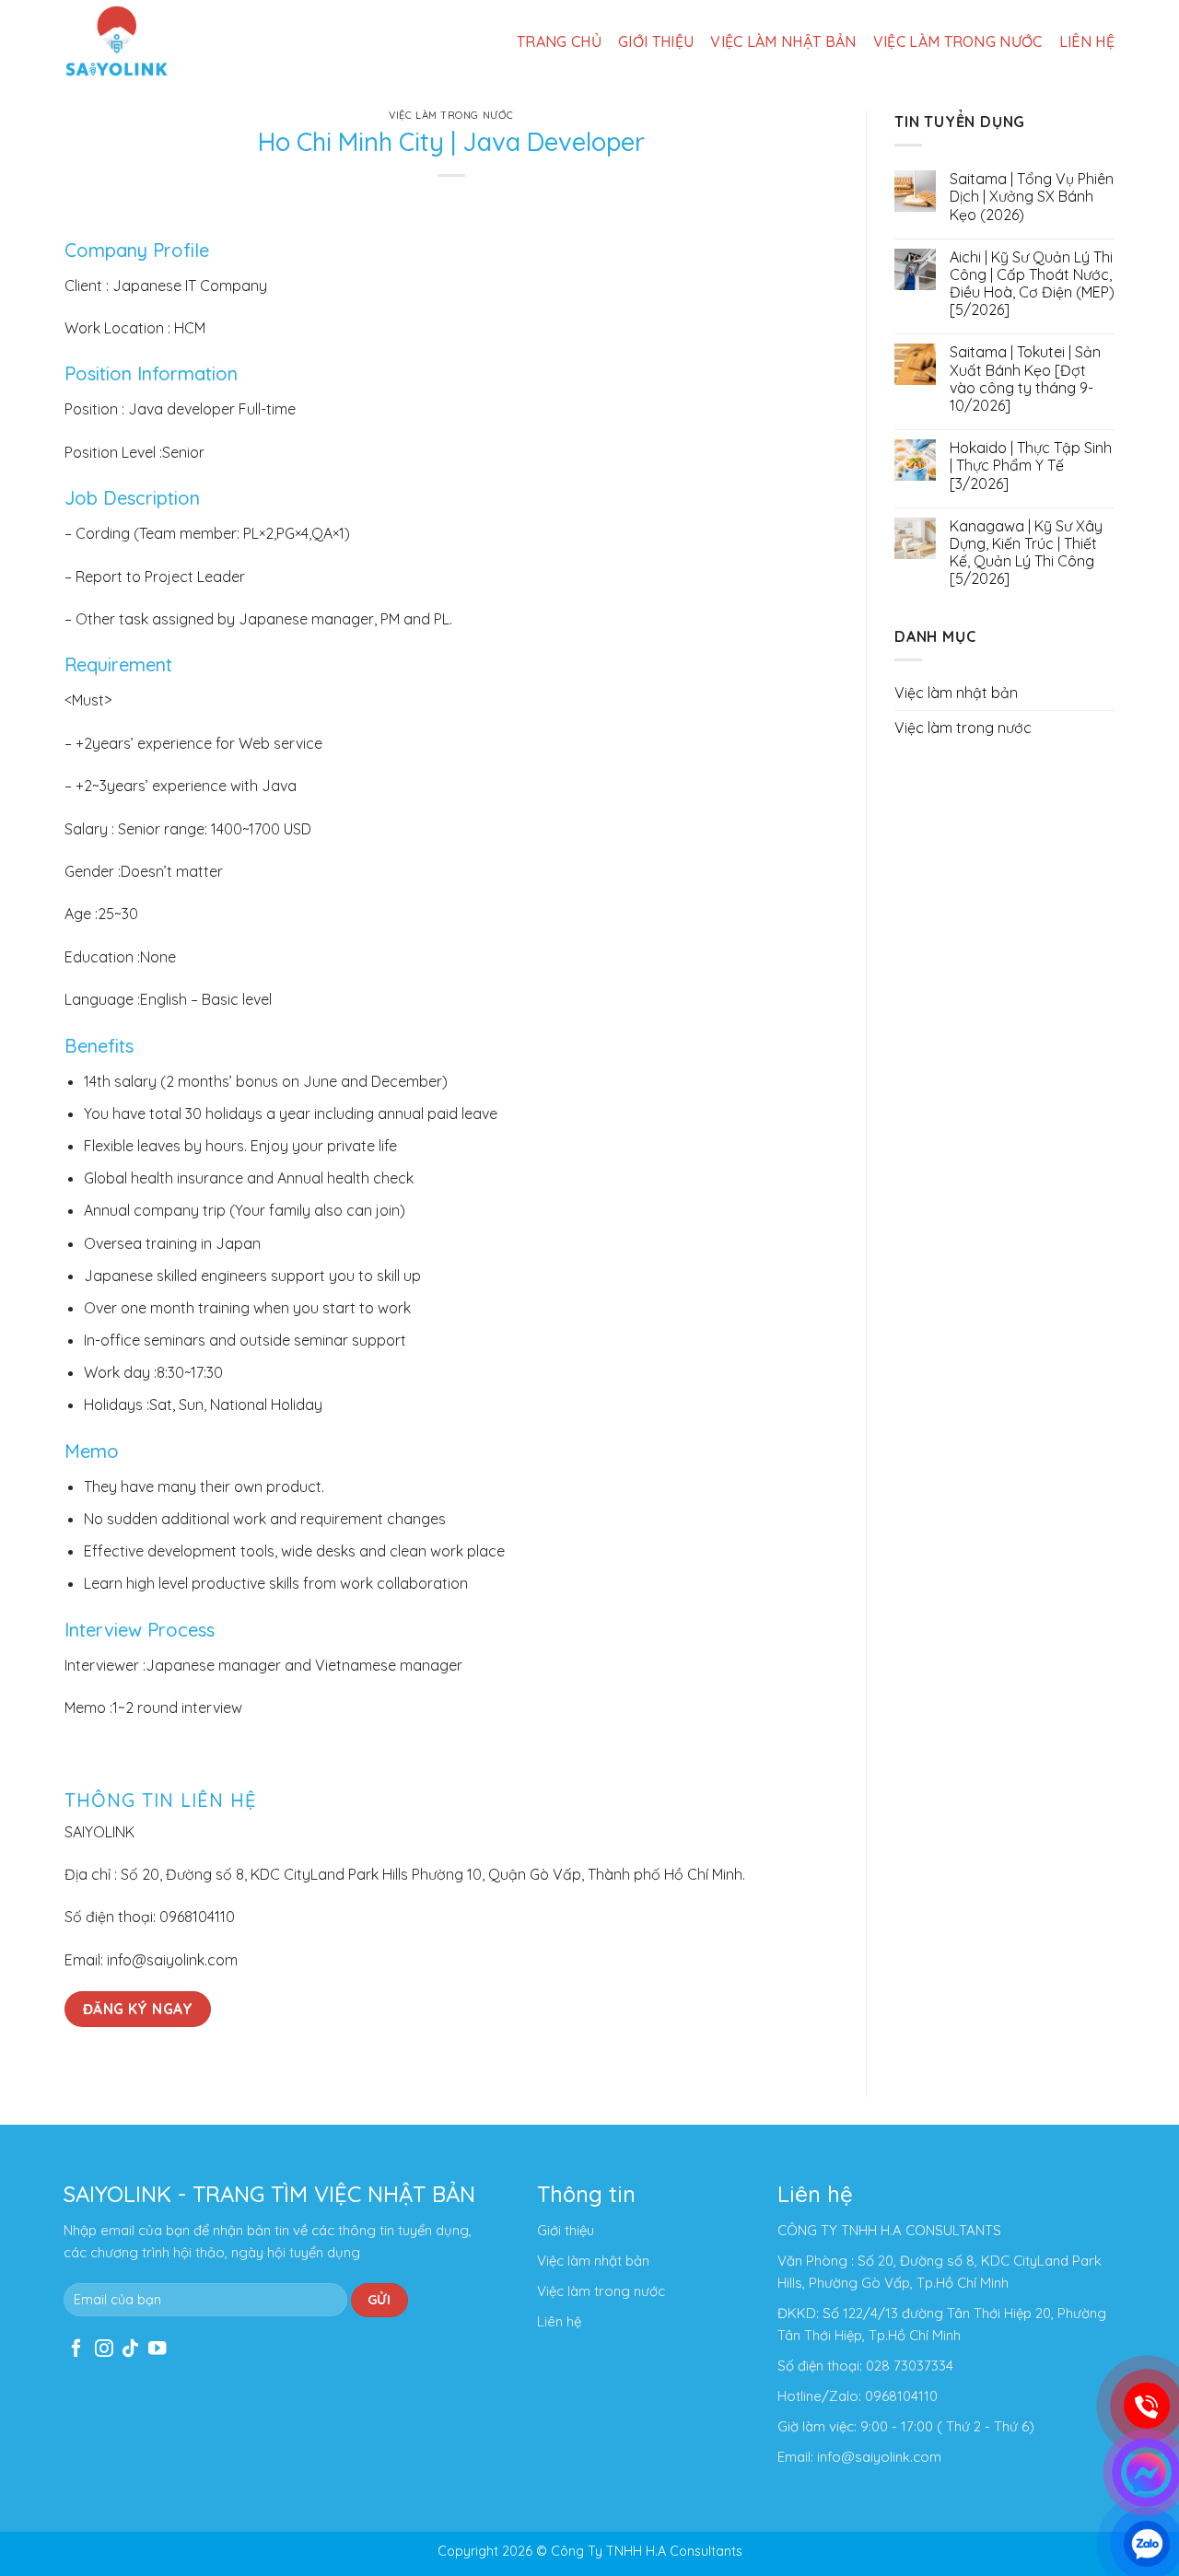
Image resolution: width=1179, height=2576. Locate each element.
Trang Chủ (559, 41)
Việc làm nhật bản (783, 41)
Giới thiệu (566, 2230)
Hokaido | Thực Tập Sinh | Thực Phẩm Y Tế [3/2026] (1031, 466)
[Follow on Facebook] (76, 2349)
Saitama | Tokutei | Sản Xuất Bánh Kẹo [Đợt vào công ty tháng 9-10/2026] (1025, 379)
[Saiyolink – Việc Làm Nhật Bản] (117, 41)
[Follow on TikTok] (130, 2349)
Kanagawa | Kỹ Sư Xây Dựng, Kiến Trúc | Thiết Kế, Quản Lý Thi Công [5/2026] (1026, 553)
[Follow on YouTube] (157, 2349)
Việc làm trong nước (958, 41)
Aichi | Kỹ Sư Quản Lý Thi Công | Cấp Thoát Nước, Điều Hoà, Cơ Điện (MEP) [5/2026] (1032, 284)
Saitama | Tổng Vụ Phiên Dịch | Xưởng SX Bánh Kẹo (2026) (1032, 197)
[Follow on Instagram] (104, 2349)
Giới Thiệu (656, 41)
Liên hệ (1087, 41)
